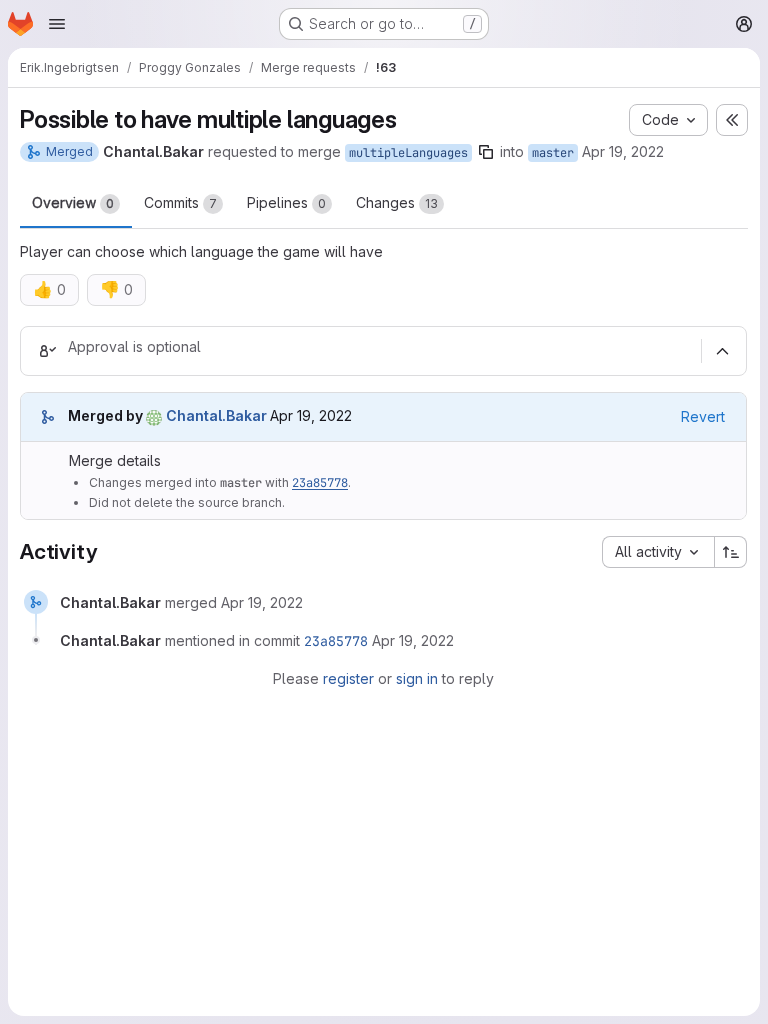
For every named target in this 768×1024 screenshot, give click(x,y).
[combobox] (658, 552)
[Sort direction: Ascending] (731, 552)
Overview (73, 202)
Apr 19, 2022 (623, 151)
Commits (180, 202)
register (348, 678)
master (553, 153)
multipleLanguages (408, 153)
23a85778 (320, 483)
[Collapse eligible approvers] (722, 351)
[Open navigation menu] (57, 24)
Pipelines (286, 202)
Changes (397, 202)
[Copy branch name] (486, 152)
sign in (417, 678)
